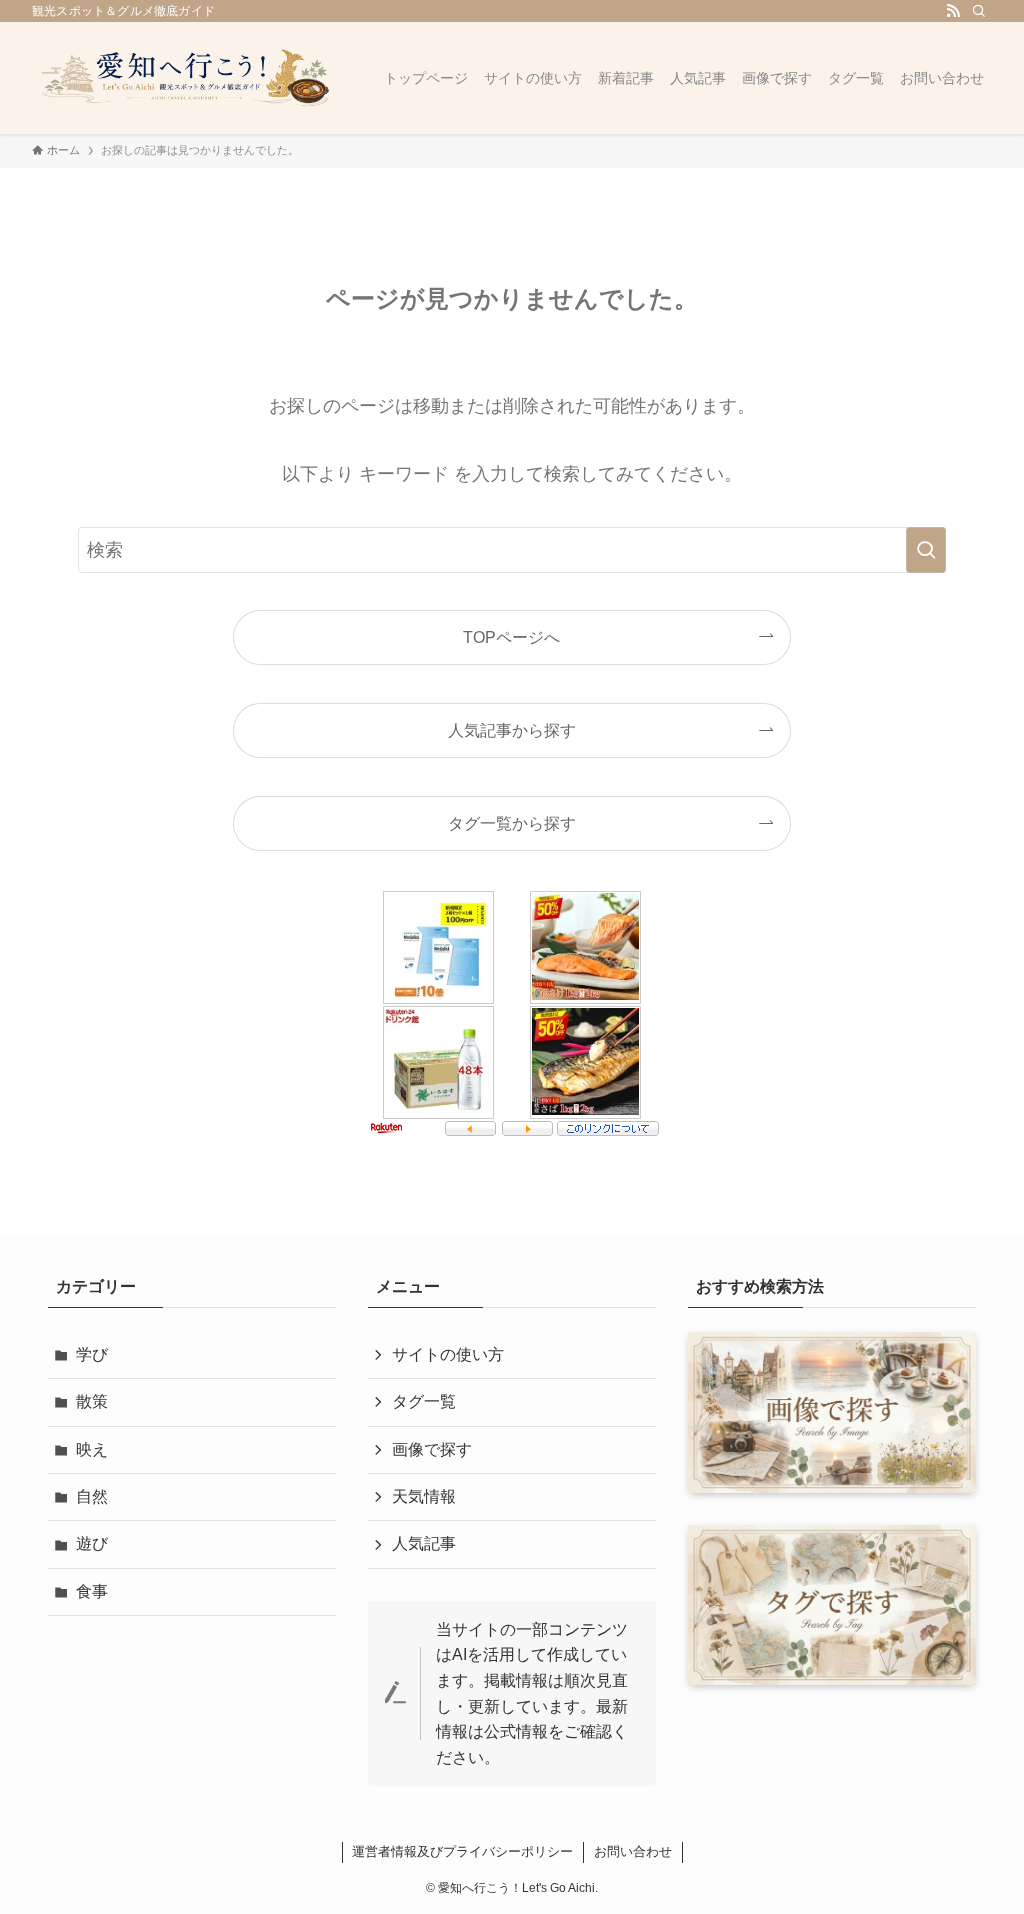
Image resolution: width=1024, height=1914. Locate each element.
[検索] (979, 11)
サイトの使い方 (448, 1354)
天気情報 (424, 1496)
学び (92, 1354)
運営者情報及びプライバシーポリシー (462, 1851)
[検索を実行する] (926, 550)
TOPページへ (511, 637)
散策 (92, 1401)
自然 (92, 1496)
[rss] (953, 11)
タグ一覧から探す (512, 823)
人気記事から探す (512, 730)
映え (92, 1449)
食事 (92, 1591)
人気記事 (424, 1543)
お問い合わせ (633, 1851)
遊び (92, 1543)
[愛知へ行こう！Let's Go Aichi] (184, 78)
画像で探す (432, 1449)
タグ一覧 (424, 1401)
